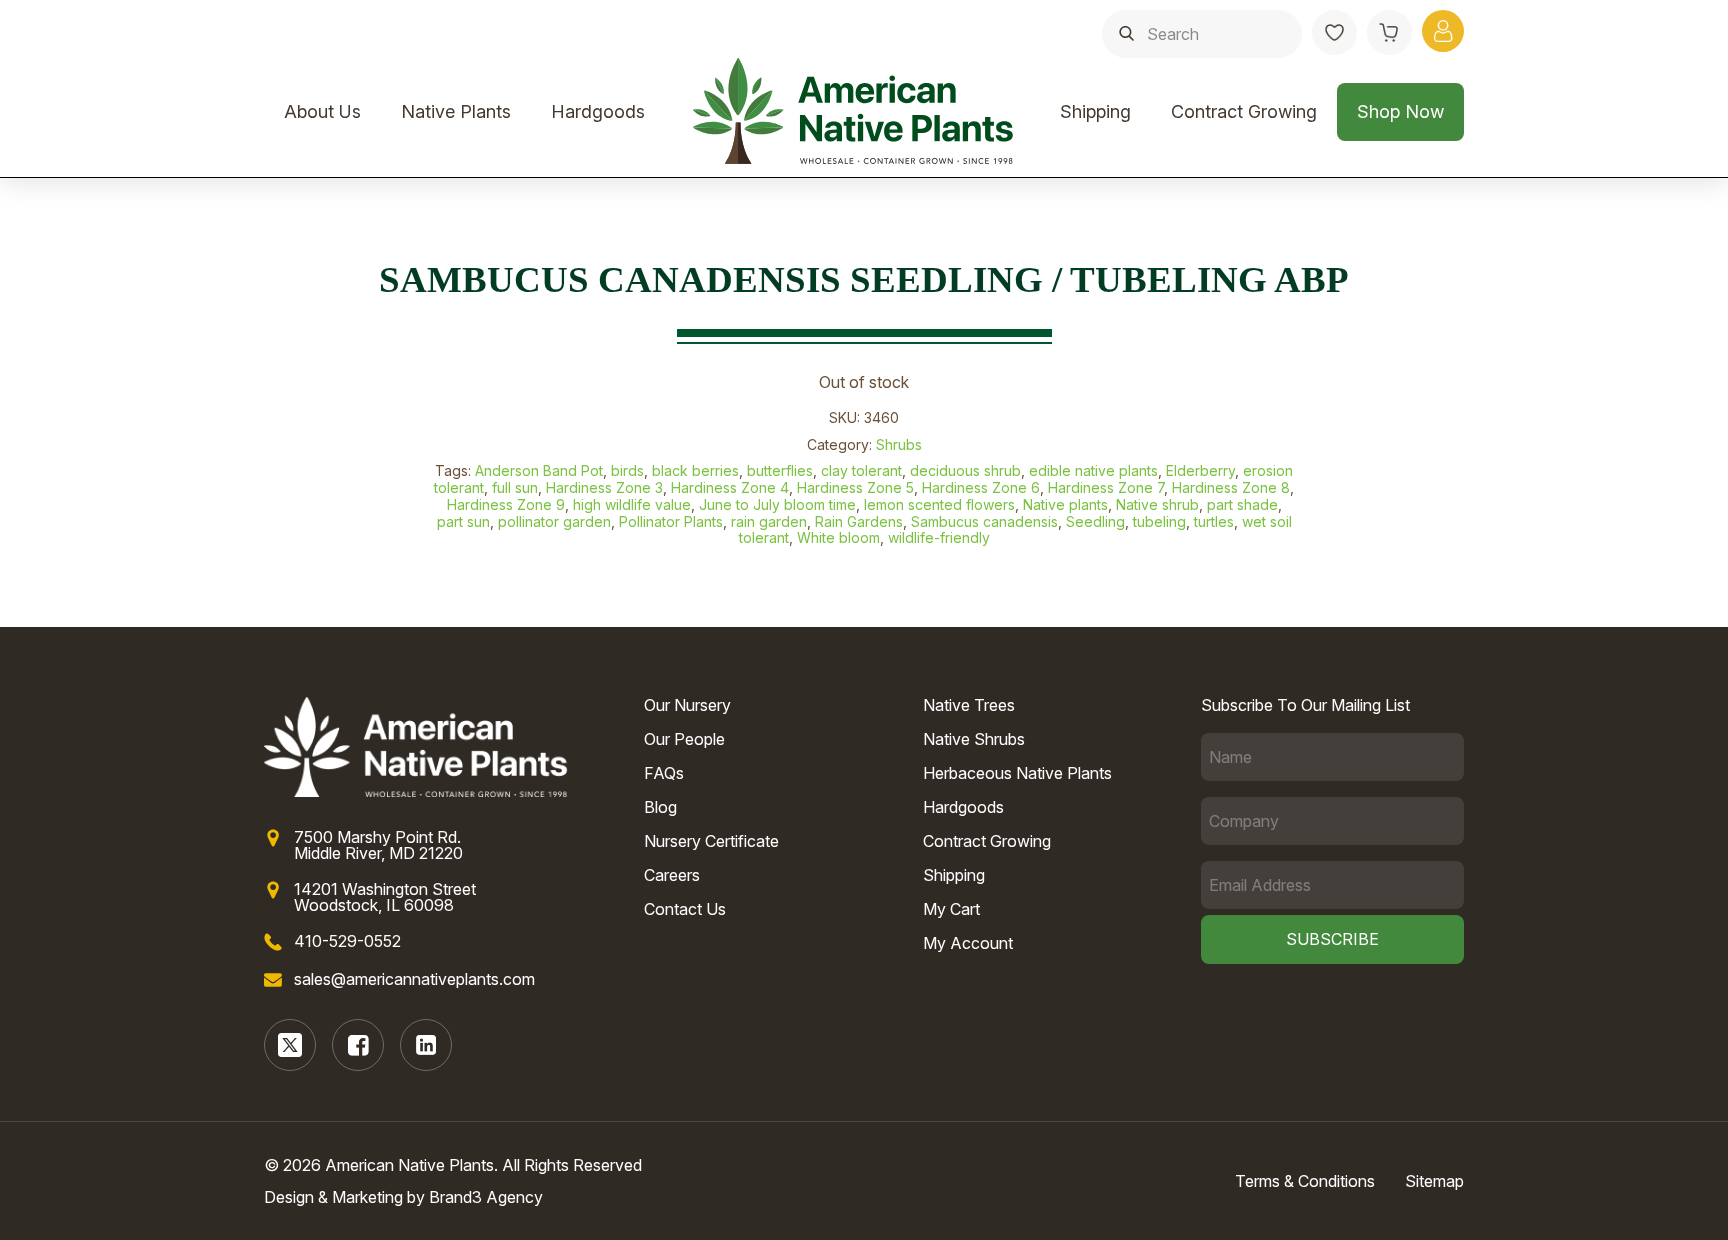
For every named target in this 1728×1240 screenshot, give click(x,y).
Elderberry (1200, 470)
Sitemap (1434, 1181)
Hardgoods (598, 111)
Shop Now (1400, 111)
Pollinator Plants (671, 521)
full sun (515, 487)
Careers (672, 875)
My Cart (951, 909)
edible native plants (1093, 470)
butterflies (780, 470)
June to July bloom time (777, 504)
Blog (660, 807)
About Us (322, 111)
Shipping (1095, 111)
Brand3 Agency (486, 1197)
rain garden (769, 521)
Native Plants (456, 111)
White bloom (838, 537)
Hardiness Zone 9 (506, 504)
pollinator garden (554, 521)
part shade (1242, 504)
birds (627, 470)
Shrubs (899, 444)
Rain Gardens (859, 521)
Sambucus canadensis (984, 521)
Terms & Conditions (1305, 1181)
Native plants (1065, 504)
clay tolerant (861, 470)
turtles (1214, 521)
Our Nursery (687, 705)
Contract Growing (1244, 111)
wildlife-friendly (939, 537)
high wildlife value (632, 504)
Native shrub (1157, 504)
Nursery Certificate (711, 841)
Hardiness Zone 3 (604, 487)
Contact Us (685, 909)
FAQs (664, 773)
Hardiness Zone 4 (730, 487)
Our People (684, 739)
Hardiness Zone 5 (855, 487)
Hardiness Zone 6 (981, 487)
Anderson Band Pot (539, 470)
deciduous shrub (965, 470)
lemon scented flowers (939, 504)
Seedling (1095, 521)
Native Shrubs (974, 739)
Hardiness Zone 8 (1231, 487)
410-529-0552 (347, 941)
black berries (695, 470)
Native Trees (969, 705)
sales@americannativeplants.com (414, 979)
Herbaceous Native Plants (1017, 773)
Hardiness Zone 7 (1106, 487)
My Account (968, 943)
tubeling (1159, 521)
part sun (463, 521)
